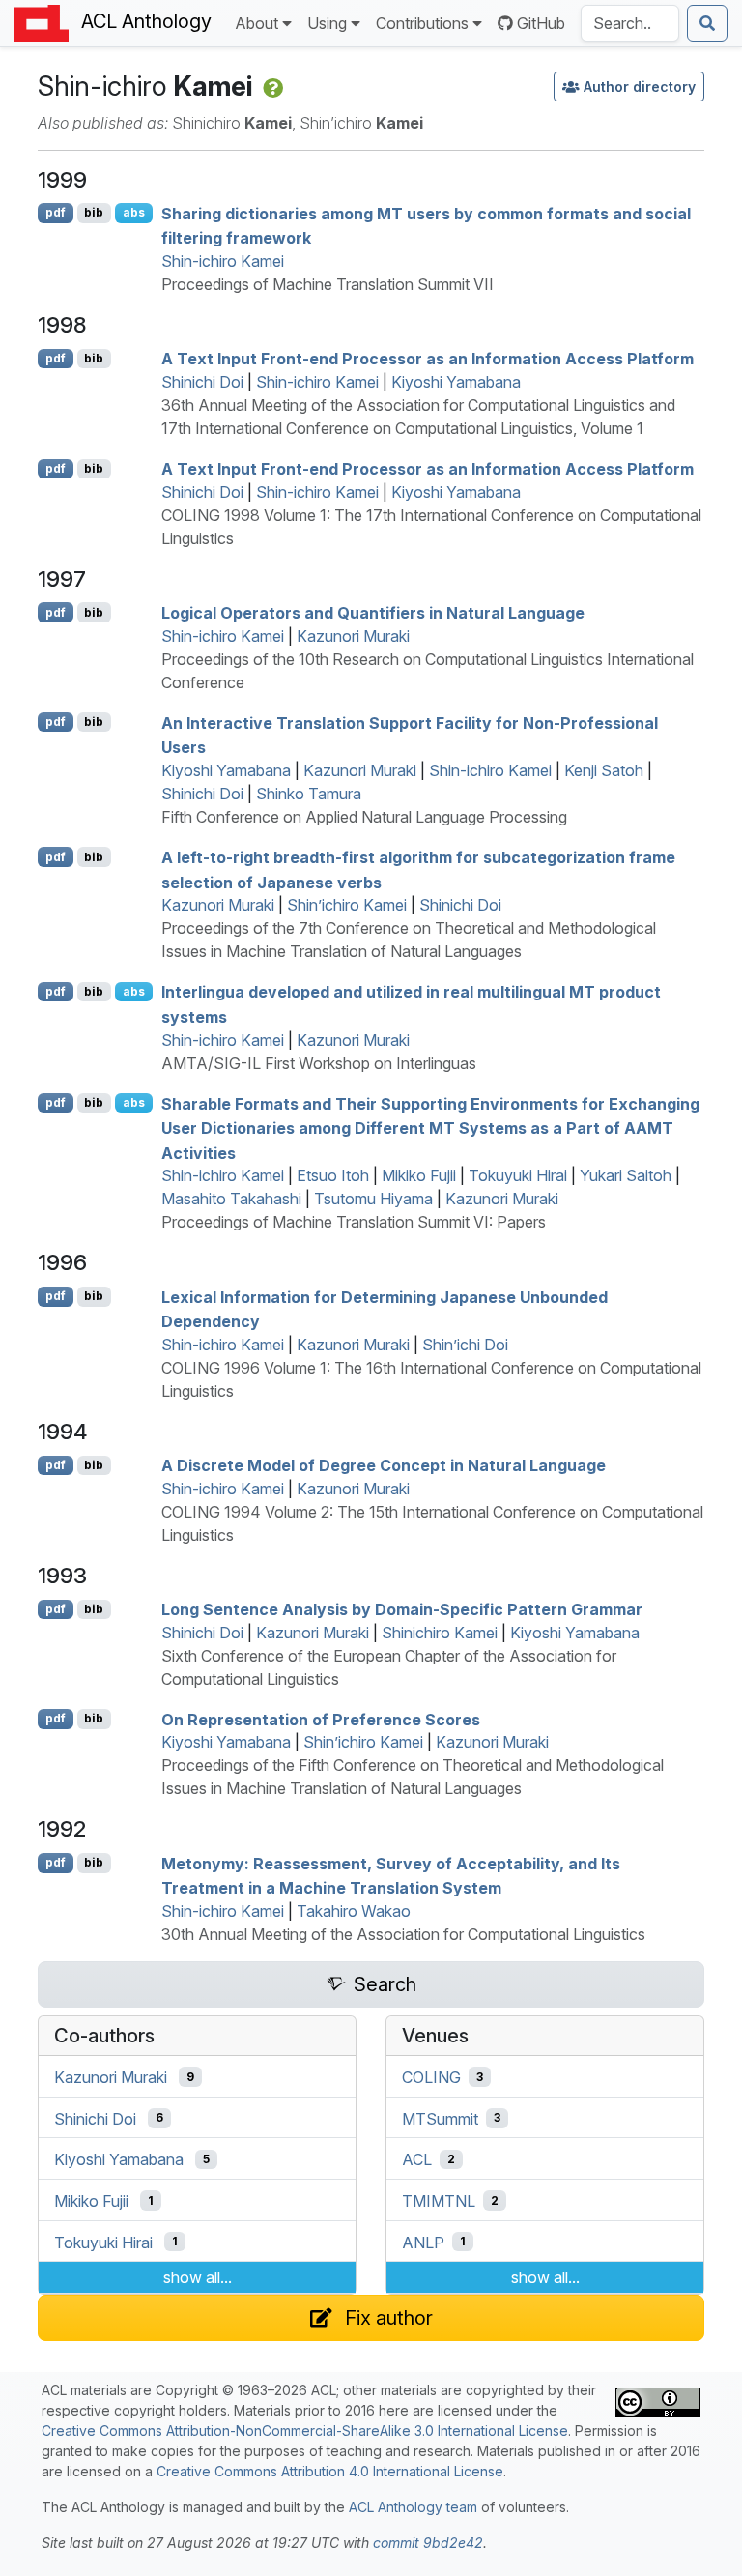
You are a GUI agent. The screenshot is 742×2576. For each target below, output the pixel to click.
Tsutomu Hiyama (373, 1199)
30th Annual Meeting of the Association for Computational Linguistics (403, 1934)
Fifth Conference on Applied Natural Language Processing (364, 817)
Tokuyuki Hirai (518, 1175)
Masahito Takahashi (231, 1199)
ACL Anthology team (413, 2507)
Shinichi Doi (202, 382)
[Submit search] (707, 23)
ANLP (423, 2242)
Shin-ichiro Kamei (223, 261)
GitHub (541, 23)
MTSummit (440, 2118)
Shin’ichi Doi (465, 1345)
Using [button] (327, 23)
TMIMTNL (439, 2201)
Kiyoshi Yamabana (456, 382)
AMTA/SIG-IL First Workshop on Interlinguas (319, 1063)
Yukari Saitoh (626, 1175)
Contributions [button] (422, 23)
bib (94, 212)
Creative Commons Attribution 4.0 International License (330, 2471)
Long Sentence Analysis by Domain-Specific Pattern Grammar (402, 1609)
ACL (417, 2159)
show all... (198, 2277)
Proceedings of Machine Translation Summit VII (328, 284)
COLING (431, 2077)
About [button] (257, 23)
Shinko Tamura (309, 794)
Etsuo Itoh (333, 1175)
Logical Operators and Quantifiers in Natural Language (373, 613)
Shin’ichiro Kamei (347, 905)
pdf (56, 212)
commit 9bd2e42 (428, 2543)
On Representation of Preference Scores (321, 1719)
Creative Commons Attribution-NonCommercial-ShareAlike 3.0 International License (305, 2431)
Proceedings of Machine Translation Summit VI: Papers (354, 1222)
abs (134, 212)
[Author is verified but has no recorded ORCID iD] (271, 86)
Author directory (640, 87)
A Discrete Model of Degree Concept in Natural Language (384, 1465)
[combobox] (630, 23)
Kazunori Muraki (353, 636)
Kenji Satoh (604, 770)
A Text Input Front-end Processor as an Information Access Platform (428, 359)
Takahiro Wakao (354, 1911)
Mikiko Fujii (419, 1175)
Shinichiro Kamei (440, 1633)
